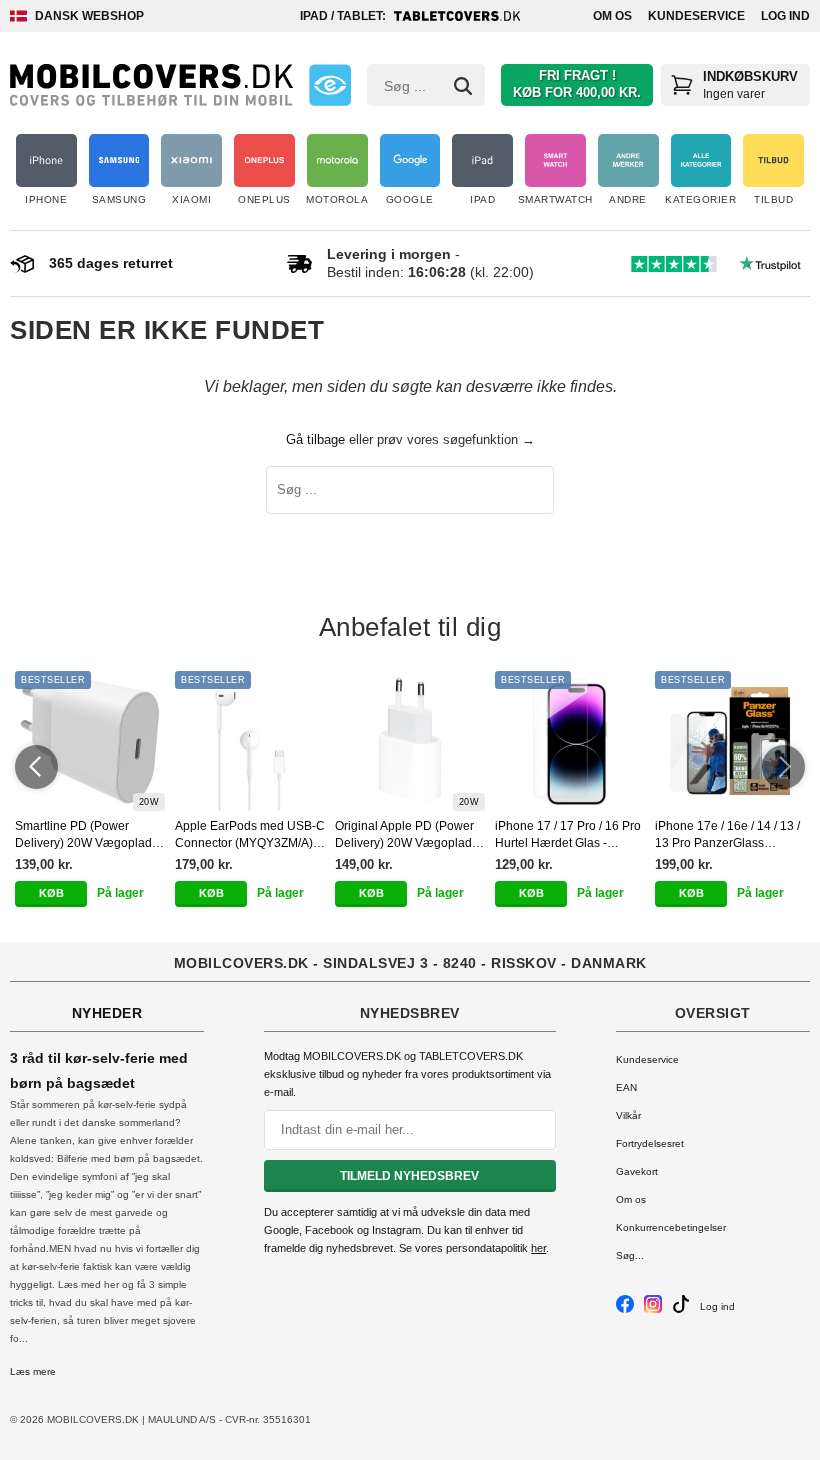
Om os (612, 16)
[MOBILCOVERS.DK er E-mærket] (330, 85)
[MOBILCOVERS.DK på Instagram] (653, 1309)
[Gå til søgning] (463, 86)
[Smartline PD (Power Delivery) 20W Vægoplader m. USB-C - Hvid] (90, 741)
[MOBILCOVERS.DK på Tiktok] (681, 1309)
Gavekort (637, 1171)
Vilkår (628, 1115)
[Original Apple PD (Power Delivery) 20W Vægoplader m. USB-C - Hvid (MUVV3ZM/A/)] (410, 741)
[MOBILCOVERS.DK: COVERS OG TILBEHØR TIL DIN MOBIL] (151, 85)
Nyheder (107, 1013)
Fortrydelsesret (650, 1143)
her (538, 1248)
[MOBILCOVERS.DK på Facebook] (625, 1309)
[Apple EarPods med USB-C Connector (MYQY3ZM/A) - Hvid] (250, 741)
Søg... (630, 1255)
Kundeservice (696, 16)
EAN (626, 1087)
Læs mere (33, 1371)
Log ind (785, 16)
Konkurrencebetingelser (671, 1227)
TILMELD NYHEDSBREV (409, 1176)
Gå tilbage (315, 439)
